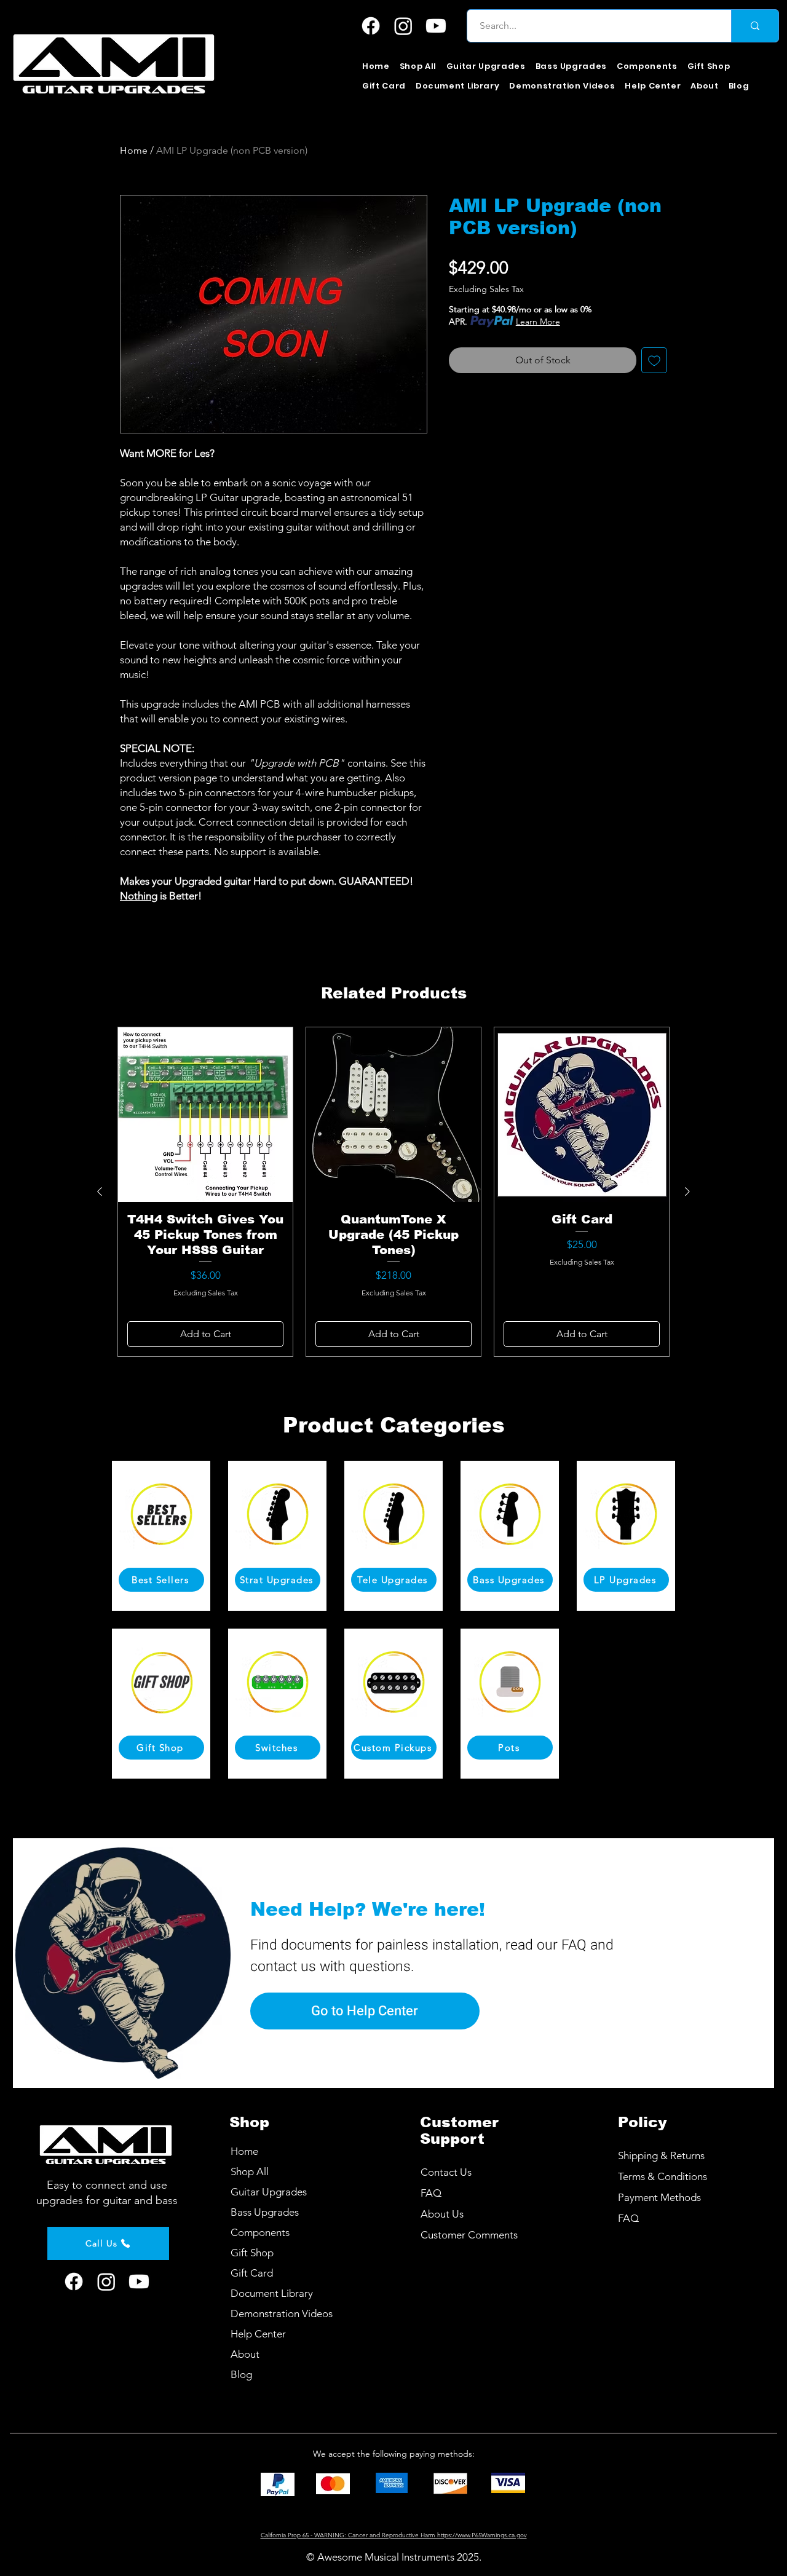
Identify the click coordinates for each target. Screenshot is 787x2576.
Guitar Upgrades (269, 2192)
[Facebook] (371, 26)
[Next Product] (687, 1191)
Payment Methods (661, 2197)
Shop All (250, 2171)
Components (260, 2232)
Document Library (272, 2293)
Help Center (258, 2334)
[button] (486, 66)
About (245, 2354)
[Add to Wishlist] (654, 360)
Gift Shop (252, 2253)
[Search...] (755, 26)
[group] (393, 1192)
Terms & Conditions (662, 2176)
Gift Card (252, 2273)
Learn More (538, 322)
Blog (241, 2374)
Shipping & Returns (661, 2155)
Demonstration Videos (282, 2313)
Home (134, 150)
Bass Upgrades (265, 2212)
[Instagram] (403, 26)
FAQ (628, 2218)
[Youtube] (436, 26)
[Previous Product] (100, 1191)
